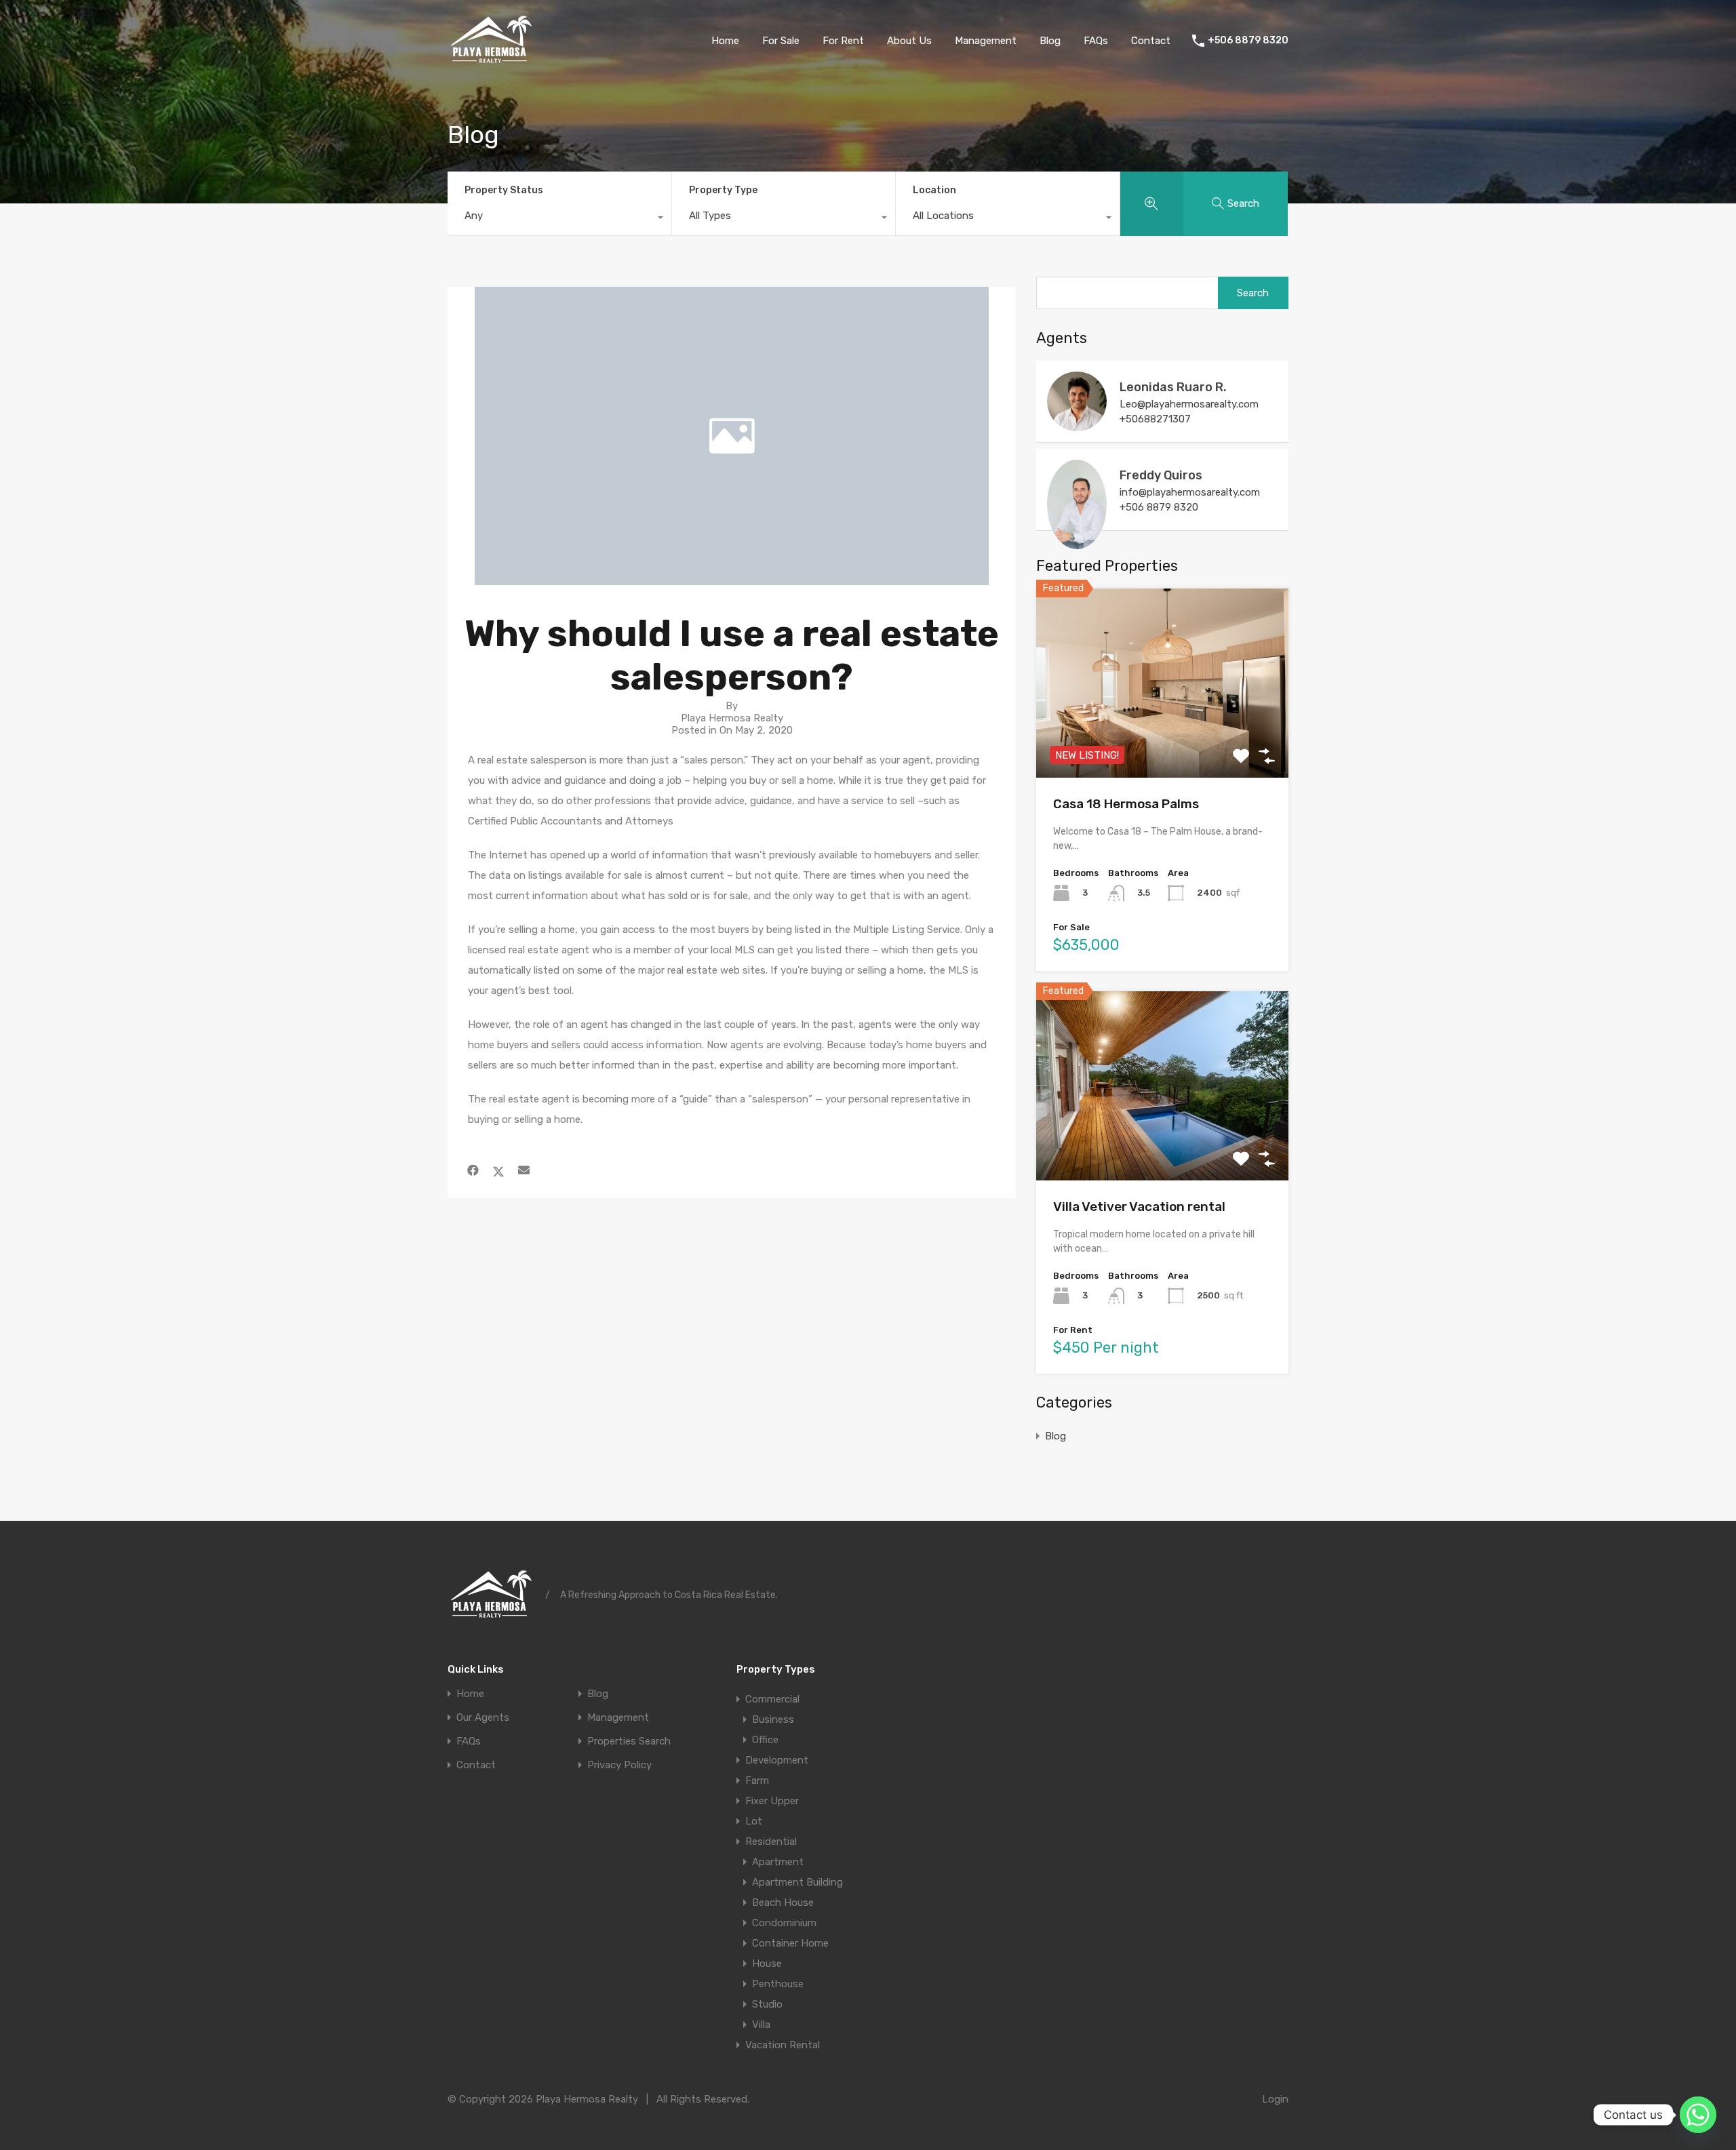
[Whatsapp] (1698, 2115)
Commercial (772, 1699)
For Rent (843, 41)
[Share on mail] (524, 1170)
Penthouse (778, 1984)
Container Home (790, 1943)
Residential (771, 1842)
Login (1275, 2099)
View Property (1163, 740)
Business (773, 1719)
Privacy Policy (619, 1765)
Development (777, 1760)
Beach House (783, 1903)
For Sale (781, 41)
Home (725, 41)
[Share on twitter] (498, 1170)
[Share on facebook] (473, 1170)
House (767, 1964)
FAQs (1096, 41)
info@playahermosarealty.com (1190, 492)
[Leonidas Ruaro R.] (1077, 425)
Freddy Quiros (1161, 475)
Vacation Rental (783, 2045)
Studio (767, 2004)
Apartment (778, 1862)
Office (765, 1740)
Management (986, 41)
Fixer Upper (772, 1801)
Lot (754, 1821)
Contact (1151, 41)
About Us (909, 41)
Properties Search (629, 1741)
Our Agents (483, 1718)
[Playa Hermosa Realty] (491, 62)
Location (934, 190)
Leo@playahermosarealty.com (1189, 404)
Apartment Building (797, 1882)
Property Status (504, 190)
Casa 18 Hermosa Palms (1126, 804)
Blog (1050, 41)
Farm (757, 1780)
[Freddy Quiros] (1077, 543)
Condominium (784, 1923)
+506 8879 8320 (1248, 41)
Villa (761, 2025)
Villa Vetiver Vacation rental (1139, 1207)
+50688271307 (1155, 419)
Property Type (723, 190)
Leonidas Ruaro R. (1173, 387)
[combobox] (559, 219)
